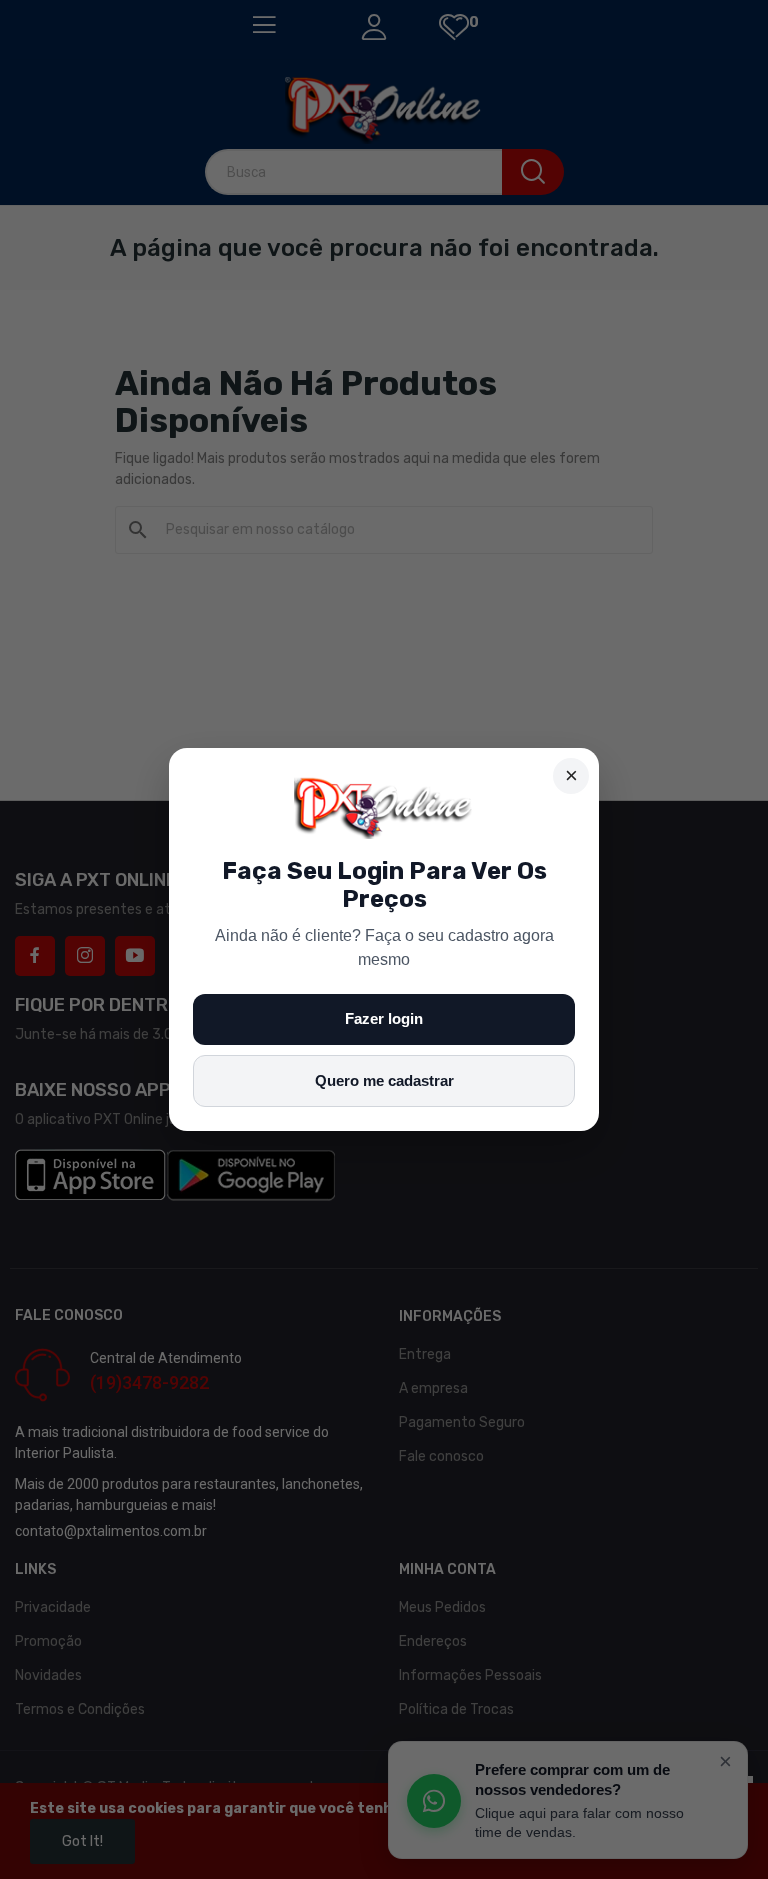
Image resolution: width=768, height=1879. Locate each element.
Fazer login (384, 1018)
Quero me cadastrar (384, 1080)
